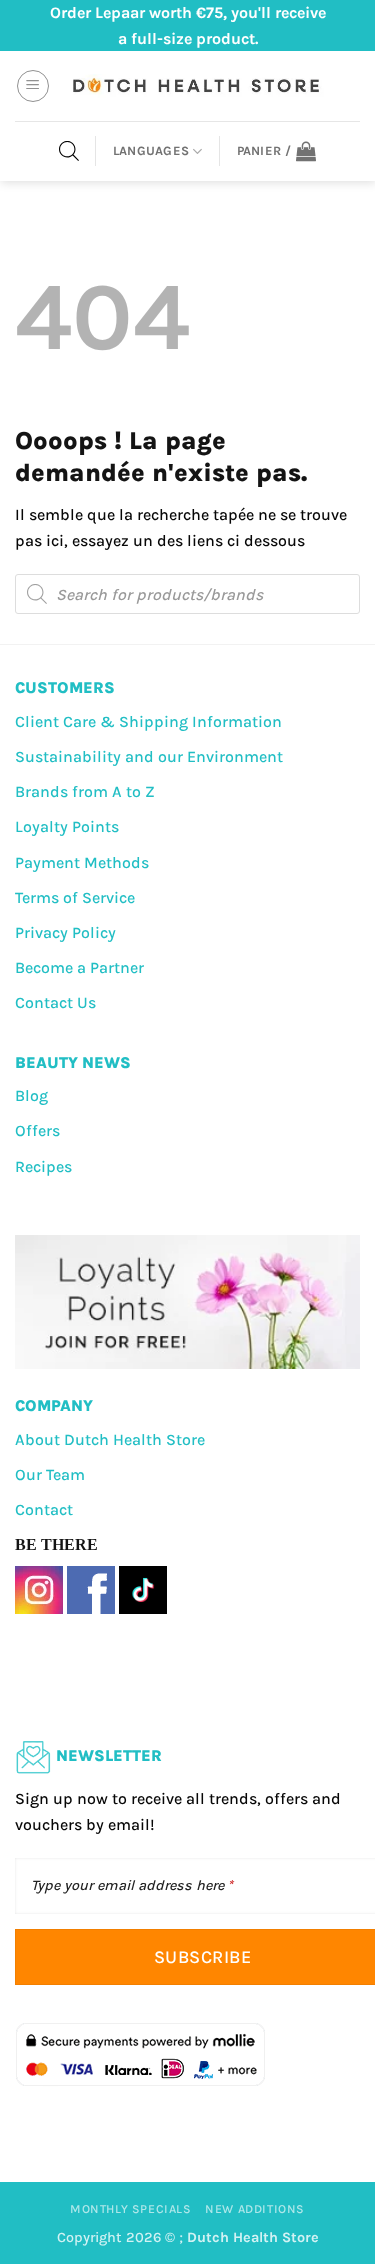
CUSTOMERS (65, 687)
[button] (33, 86)
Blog (31, 1095)
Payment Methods (82, 862)
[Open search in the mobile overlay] (69, 151)
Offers (37, 1130)
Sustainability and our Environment (149, 756)
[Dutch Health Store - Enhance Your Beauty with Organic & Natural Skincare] (194, 86)
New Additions (255, 2209)
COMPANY (54, 1405)
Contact (44, 1509)
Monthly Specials (131, 2209)
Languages (151, 150)
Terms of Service (75, 897)
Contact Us (55, 1002)
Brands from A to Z (85, 791)
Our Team (50, 1474)
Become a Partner (79, 967)
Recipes (43, 1166)
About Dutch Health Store (110, 1439)
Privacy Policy (65, 932)
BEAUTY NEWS (73, 1062)
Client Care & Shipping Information (148, 721)
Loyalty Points (67, 826)
